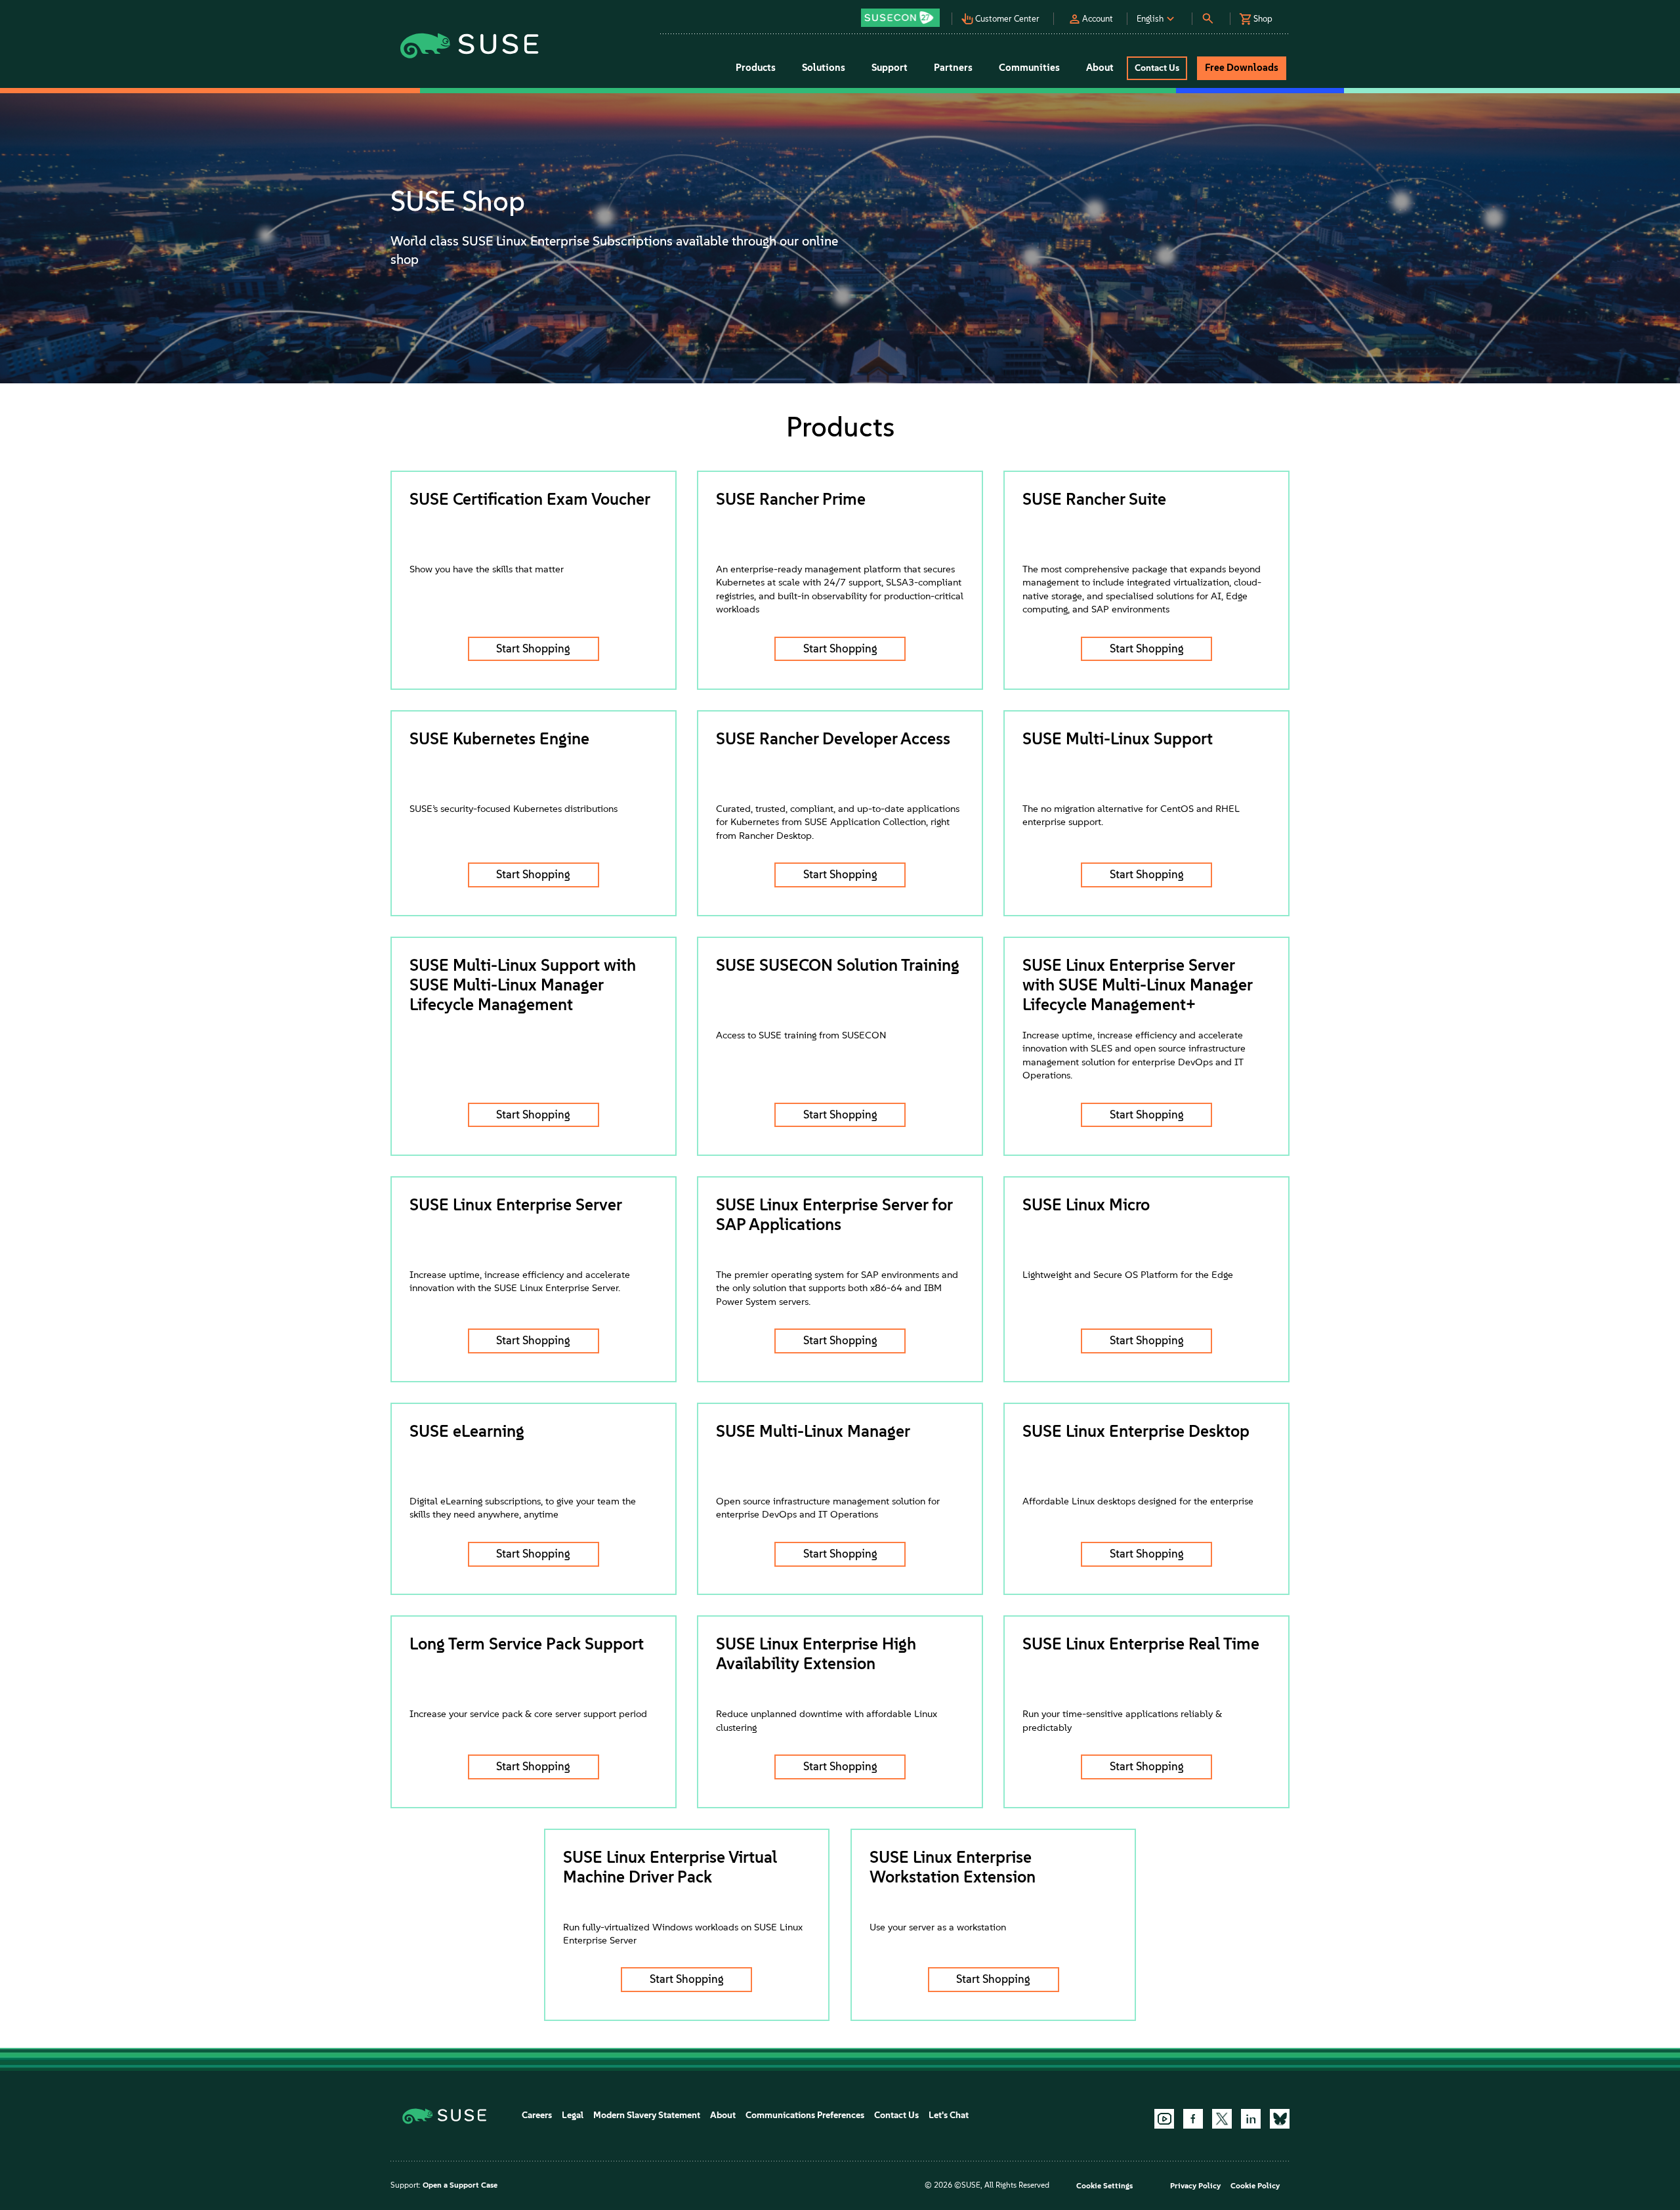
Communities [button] (1029, 68)
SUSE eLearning (467, 1431)
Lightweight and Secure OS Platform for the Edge (1128, 1275)
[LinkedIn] (1251, 2119)
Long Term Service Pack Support (527, 1644)
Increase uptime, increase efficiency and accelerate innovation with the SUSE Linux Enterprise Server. (520, 1281)
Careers (537, 2115)
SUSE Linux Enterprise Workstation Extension (953, 1867)
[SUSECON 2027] (900, 18)
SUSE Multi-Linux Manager (813, 1431)
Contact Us (896, 2115)
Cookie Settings (1104, 2186)
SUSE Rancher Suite (1094, 499)
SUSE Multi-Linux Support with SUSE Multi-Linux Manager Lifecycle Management (523, 985)
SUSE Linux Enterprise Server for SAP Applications (834, 1214)
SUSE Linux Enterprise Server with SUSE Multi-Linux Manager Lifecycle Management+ (1137, 985)
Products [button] (756, 68)
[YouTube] (1164, 2119)
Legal (573, 2115)
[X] (1222, 2119)
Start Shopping (533, 648)
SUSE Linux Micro (1086, 1204)
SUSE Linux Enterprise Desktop (1136, 1431)
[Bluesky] (1280, 2119)
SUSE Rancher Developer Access (833, 738)
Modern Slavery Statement (647, 2115)
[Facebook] (1193, 2119)
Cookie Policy (1255, 2186)
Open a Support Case (460, 2185)
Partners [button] (953, 68)
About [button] (1100, 68)
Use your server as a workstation (938, 1927)
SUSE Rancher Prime (791, 499)
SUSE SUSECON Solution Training (838, 965)
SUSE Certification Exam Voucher (530, 499)
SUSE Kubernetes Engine (499, 738)
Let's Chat (949, 2115)
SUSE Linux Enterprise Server (516, 1204)
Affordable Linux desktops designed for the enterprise (1138, 1501)
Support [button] (890, 68)
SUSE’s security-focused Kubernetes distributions (514, 809)
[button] (904, 13)
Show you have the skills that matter (487, 569)
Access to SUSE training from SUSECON (801, 1035)
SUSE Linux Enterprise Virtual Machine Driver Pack (670, 1867)
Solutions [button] (824, 68)
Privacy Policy (1195, 2186)
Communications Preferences (805, 2115)
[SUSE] (449, 2115)
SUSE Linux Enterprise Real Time (1141, 1644)
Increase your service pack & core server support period (528, 1714)
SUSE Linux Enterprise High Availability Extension (816, 1653)
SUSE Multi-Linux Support (1118, 738)
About (723, 2115)
